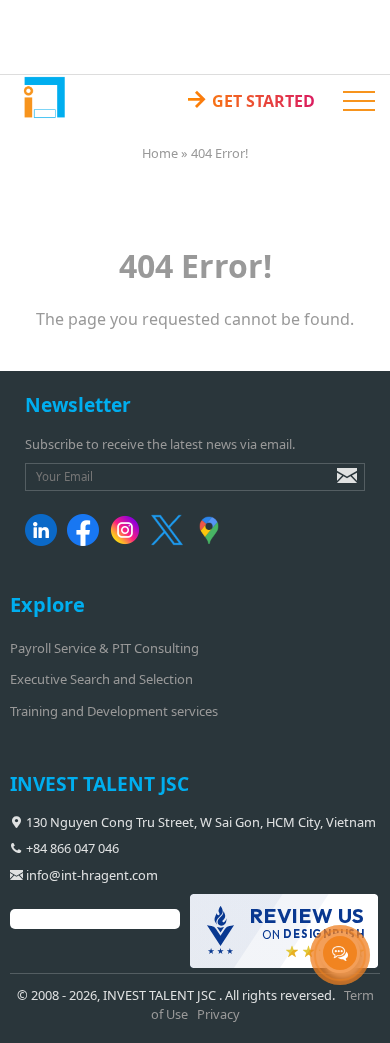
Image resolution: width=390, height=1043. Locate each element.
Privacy (218, 1014)
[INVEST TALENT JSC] (43, 96)
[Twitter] (170, 541)
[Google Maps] (212, 541)
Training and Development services (114, 711)
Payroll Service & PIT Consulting (104, 648)
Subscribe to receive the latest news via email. (160, 444)
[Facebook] (86, 541)
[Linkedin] (44, 541)
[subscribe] (333, 485)
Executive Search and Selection (101, 679)
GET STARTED (250, 97)
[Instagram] (128, 541)
